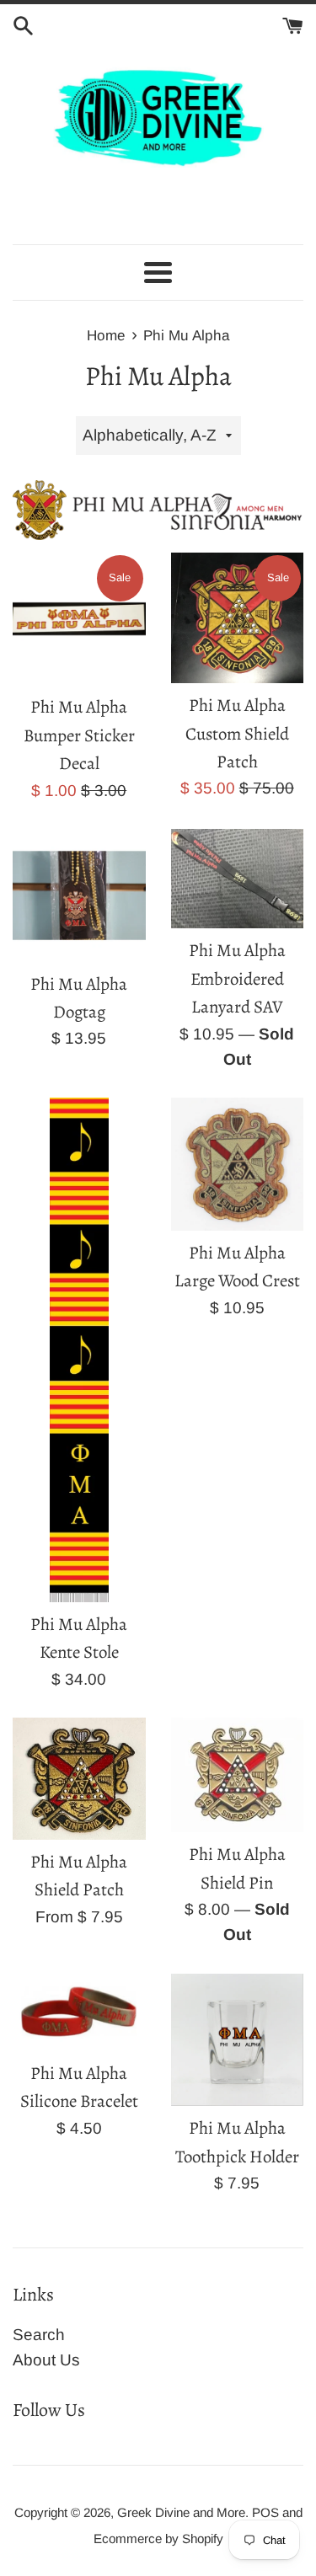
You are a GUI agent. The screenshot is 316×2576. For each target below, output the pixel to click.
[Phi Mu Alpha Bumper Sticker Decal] (79, 619)
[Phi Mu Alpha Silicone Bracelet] (79, 2012)
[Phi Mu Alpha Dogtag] (79, 895)
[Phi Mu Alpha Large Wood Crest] (238, 1164)
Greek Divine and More (181, 2512)
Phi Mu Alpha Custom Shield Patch (237, 733)
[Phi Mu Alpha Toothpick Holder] (238, 2040)
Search (39, 2335)
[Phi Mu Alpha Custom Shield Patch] (238, 618)
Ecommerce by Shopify (158, 2539)
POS (265, 2512)
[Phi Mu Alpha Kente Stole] (79, 1349)
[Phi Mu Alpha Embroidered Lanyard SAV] (238, 879)
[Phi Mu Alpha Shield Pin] (238, 1775)
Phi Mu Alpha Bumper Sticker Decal (79, 735)
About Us (46, 2360)
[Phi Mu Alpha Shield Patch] (79, 1779)
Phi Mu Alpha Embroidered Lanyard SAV (237, 978)
